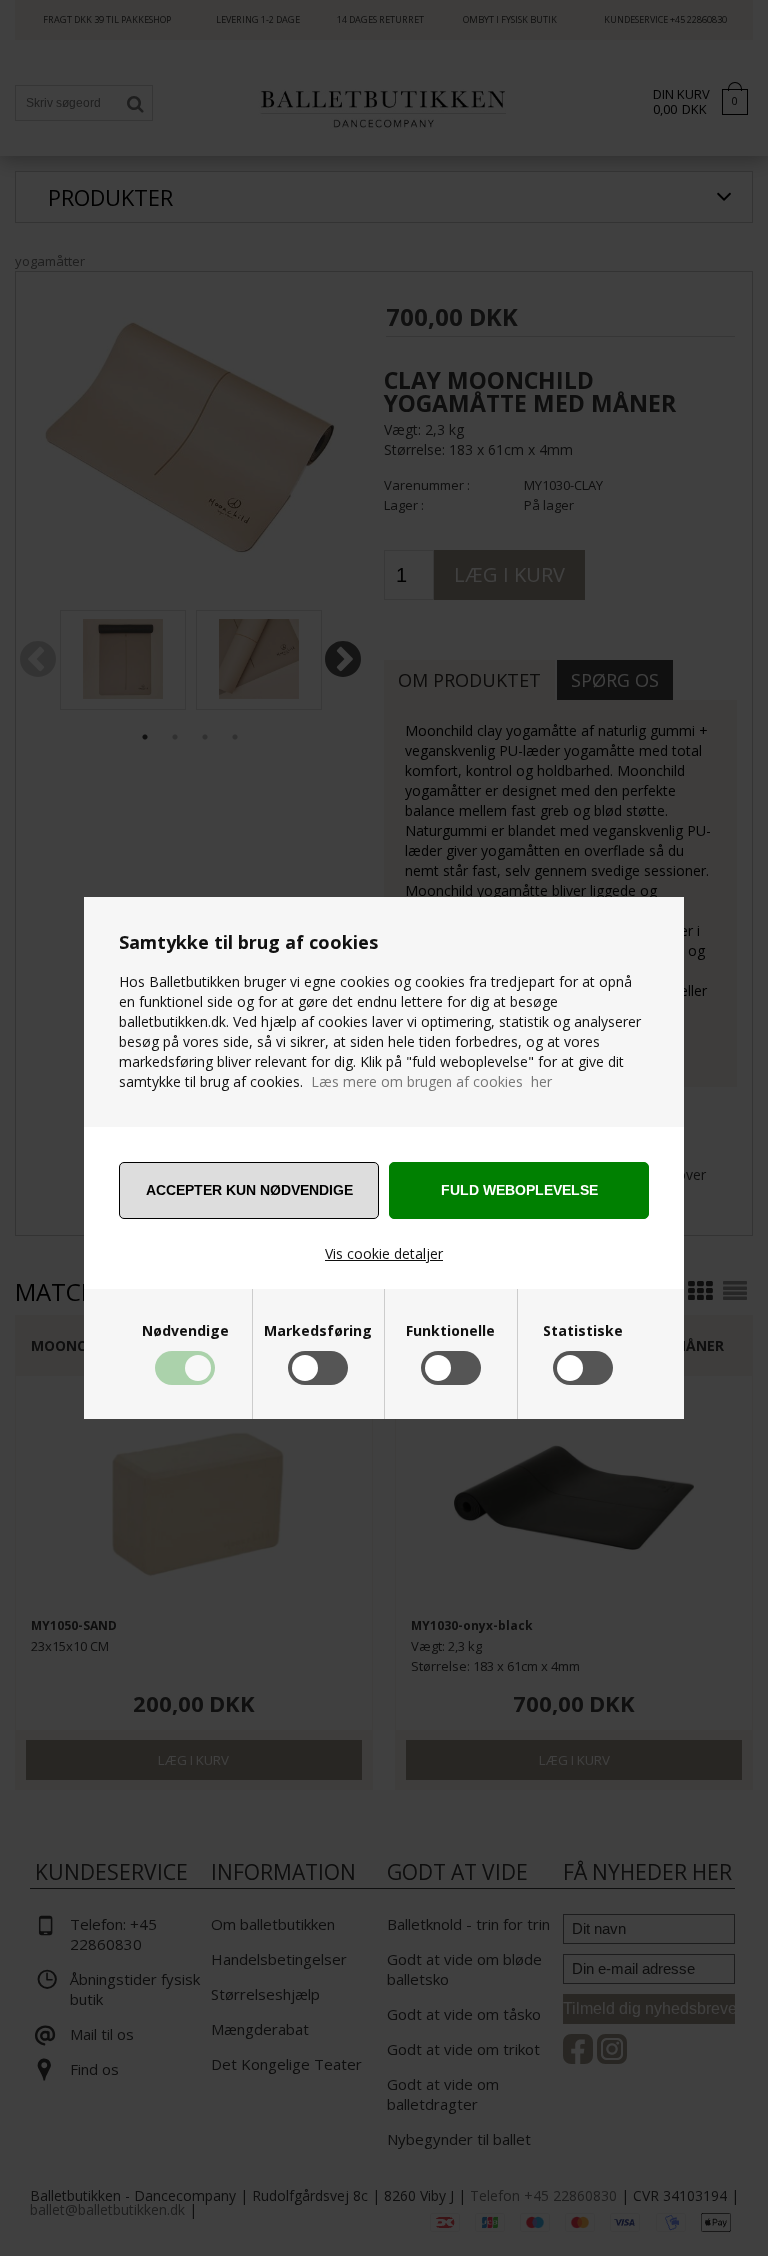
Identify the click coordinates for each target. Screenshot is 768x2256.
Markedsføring (318, 1331)
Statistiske (583, 1331)
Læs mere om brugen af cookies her (431, 1081)
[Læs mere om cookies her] (309, 1081)
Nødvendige (185, 1331)
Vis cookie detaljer (384, 1253)
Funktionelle (450, 1331)
